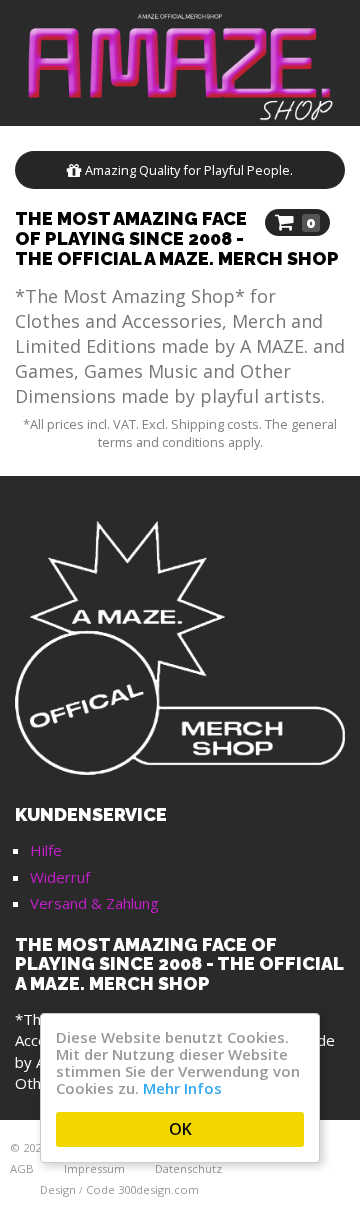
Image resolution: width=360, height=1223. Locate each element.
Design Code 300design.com (119, 1189)
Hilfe (46, 850)
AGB (22, 1168)
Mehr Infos (182, 1088)
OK (180, 1129)
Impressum (94, 1168)
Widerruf (60, 877)
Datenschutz (188, 1168)
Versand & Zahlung (94, 903)
